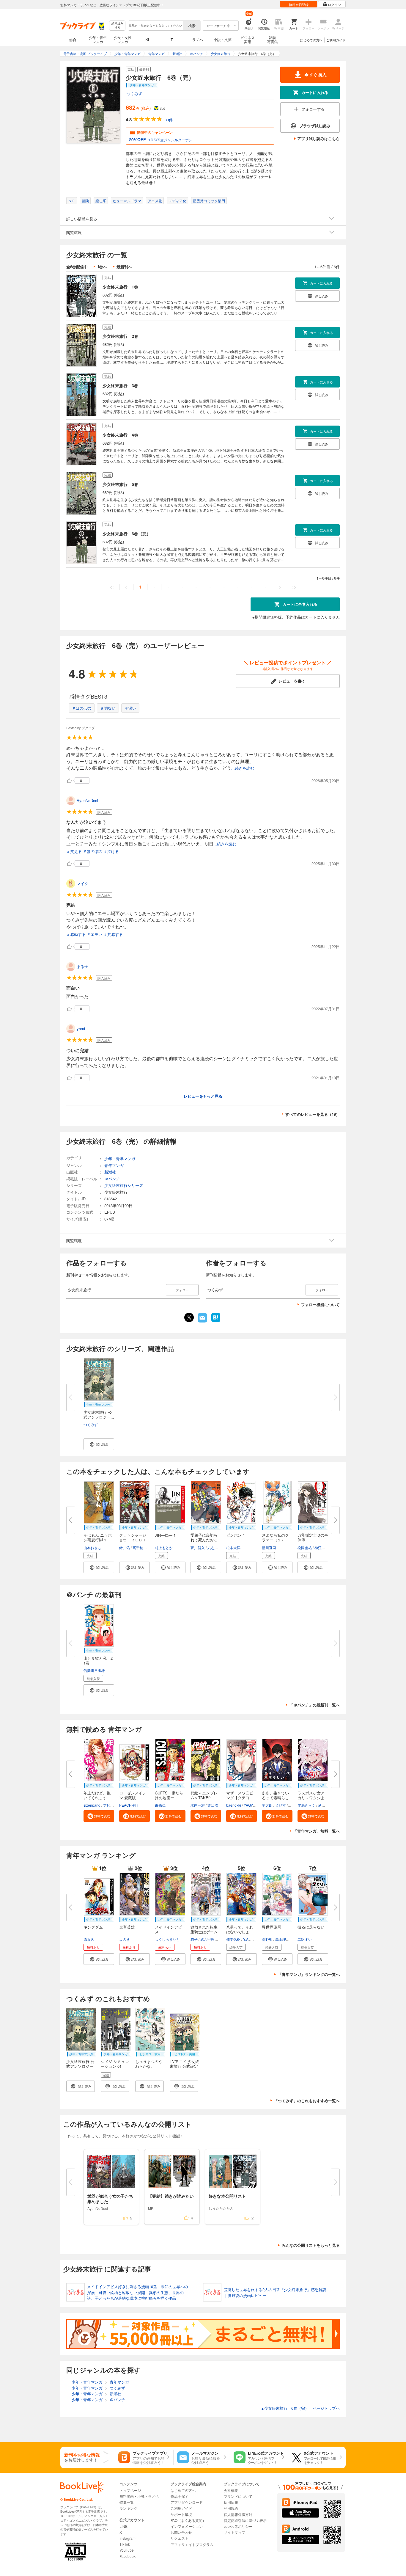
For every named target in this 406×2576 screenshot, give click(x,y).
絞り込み (117, 25)
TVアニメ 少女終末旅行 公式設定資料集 (184, 2066)
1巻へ (102, 267)
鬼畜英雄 (127, 1927)
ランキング (128, 2508)
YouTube (127, 2550)
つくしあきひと (167, 1939)
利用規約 (231, 2508)
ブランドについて (238, 2496)
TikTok (125, 2544)
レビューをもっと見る (203, 1096)
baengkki (234, 1805)
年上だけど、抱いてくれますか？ (97, 1798)
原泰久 (89, 1939)
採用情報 (231, 2502)
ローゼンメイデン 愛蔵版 (133, 1795)
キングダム (93, 1927)
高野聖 (267, 1939)
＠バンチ (112, 1179)
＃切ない (108, 708)
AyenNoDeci (87, 800)
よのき (125, 1939)
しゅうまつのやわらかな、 (149, 2064)
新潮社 (110, 1172)
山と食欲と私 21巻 (98, 1660)
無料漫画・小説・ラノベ (139, 2496)
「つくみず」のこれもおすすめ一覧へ (307, 2101)
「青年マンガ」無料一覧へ (317, 1831)
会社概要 (231, 2490)
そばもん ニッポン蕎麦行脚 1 (98, 1537)
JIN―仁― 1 (165, 1535)
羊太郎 (267, 1805)
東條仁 (160, 1805)
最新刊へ (124, 267)
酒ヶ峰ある (327, 1805)
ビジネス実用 (248, 39)
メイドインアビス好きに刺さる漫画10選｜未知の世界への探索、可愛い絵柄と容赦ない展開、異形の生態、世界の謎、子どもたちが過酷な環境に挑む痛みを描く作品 (137, 2292)
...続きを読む (243, 768)
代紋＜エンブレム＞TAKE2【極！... (204, 1798)
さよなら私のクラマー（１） (275, 1537)
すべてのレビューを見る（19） (313, 1114)
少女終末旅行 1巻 (120, 287)
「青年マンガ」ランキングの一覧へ (309, 1974)
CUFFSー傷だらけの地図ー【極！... (169, 1798)
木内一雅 (198, 1805)
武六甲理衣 (209, 1939)
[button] (99, 1444)
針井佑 (125, 1547)
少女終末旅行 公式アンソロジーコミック (80, 2066)
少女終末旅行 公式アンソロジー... (99, 1415)
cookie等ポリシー (238, 2526)
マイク (82, 883)
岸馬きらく (306, 1805)
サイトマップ (235, 2532)
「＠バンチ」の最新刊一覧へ (315, 1705)
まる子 (82, 966)
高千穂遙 (140, 1547)
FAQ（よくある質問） (188, 2520)
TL (173, 39)
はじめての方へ (311, 40)
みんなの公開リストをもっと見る (311, 2245)
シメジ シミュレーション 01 (115, 2064)
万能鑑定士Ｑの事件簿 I (313, 1537)
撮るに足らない (311, 1927)
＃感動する (76, 934)
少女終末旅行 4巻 (120, 435)
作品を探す (180, 2496)
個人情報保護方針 (238, 2514)
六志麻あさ (216, 1547)
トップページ (130, 2490)
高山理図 (282, 1939)
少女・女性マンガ (123, 39)
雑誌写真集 (273, 39)
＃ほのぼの (82, 708)
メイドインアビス (168, 1929)
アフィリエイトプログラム (192, 2544)
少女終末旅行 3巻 (120, 385)
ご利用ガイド (336, 40)
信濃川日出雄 (94, 1670)
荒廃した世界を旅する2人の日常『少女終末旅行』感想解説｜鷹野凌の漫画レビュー (275, 2292)
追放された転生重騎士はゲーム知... (204, 1932)
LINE (123, 2526)
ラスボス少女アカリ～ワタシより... (311, 1798)
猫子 (194, 1939)
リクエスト (180, 2538)
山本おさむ (92, 1547)
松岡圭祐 (305, 1547)
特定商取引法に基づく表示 (245, 2520)
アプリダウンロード (187, 2502)
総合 (73, 39)
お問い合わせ (181, 2532)
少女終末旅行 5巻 (120, 484)
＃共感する (113, 934)
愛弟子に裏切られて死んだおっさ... (204, 1540)
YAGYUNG (252, 1805)
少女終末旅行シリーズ (124, 1185)
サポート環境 (181, 2514)
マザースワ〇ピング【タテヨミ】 (240, 1798)
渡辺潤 (213, 1805)
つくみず (134, 94)
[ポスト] (189, 1317)
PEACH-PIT (129, 1805)
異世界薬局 (272, 1927)
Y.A (246, 1939)
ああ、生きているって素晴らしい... (275, 1798)
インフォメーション (187, 2526)
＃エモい (95, 934)
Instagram (128, 2538)
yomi (81, 1029)
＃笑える (74, 851)
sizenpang (92, 1805)
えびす (281, 1805)
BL (148, 39)
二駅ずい (305, 1939)
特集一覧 (127, 2502)
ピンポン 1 (236, 1535)
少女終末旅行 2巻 (120, 336)
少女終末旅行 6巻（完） (127, 534)
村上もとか (164, 1547)
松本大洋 (233, 1547)
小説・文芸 (223, 39)
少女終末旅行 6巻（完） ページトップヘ (300, 2408)
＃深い (130, 708)
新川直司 (269, 1547)
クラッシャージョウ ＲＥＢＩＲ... (133, 1540)
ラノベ (198, 39)
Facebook (128, 2556)
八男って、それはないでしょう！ (240, 1932)
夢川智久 (198, 1547)
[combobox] (155, 26)
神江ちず (322, 1547)
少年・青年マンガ (98, 39)
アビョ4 (110, 1805)
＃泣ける (111, 851)
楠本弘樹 (233, 1939)
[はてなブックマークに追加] (216, 1321)
